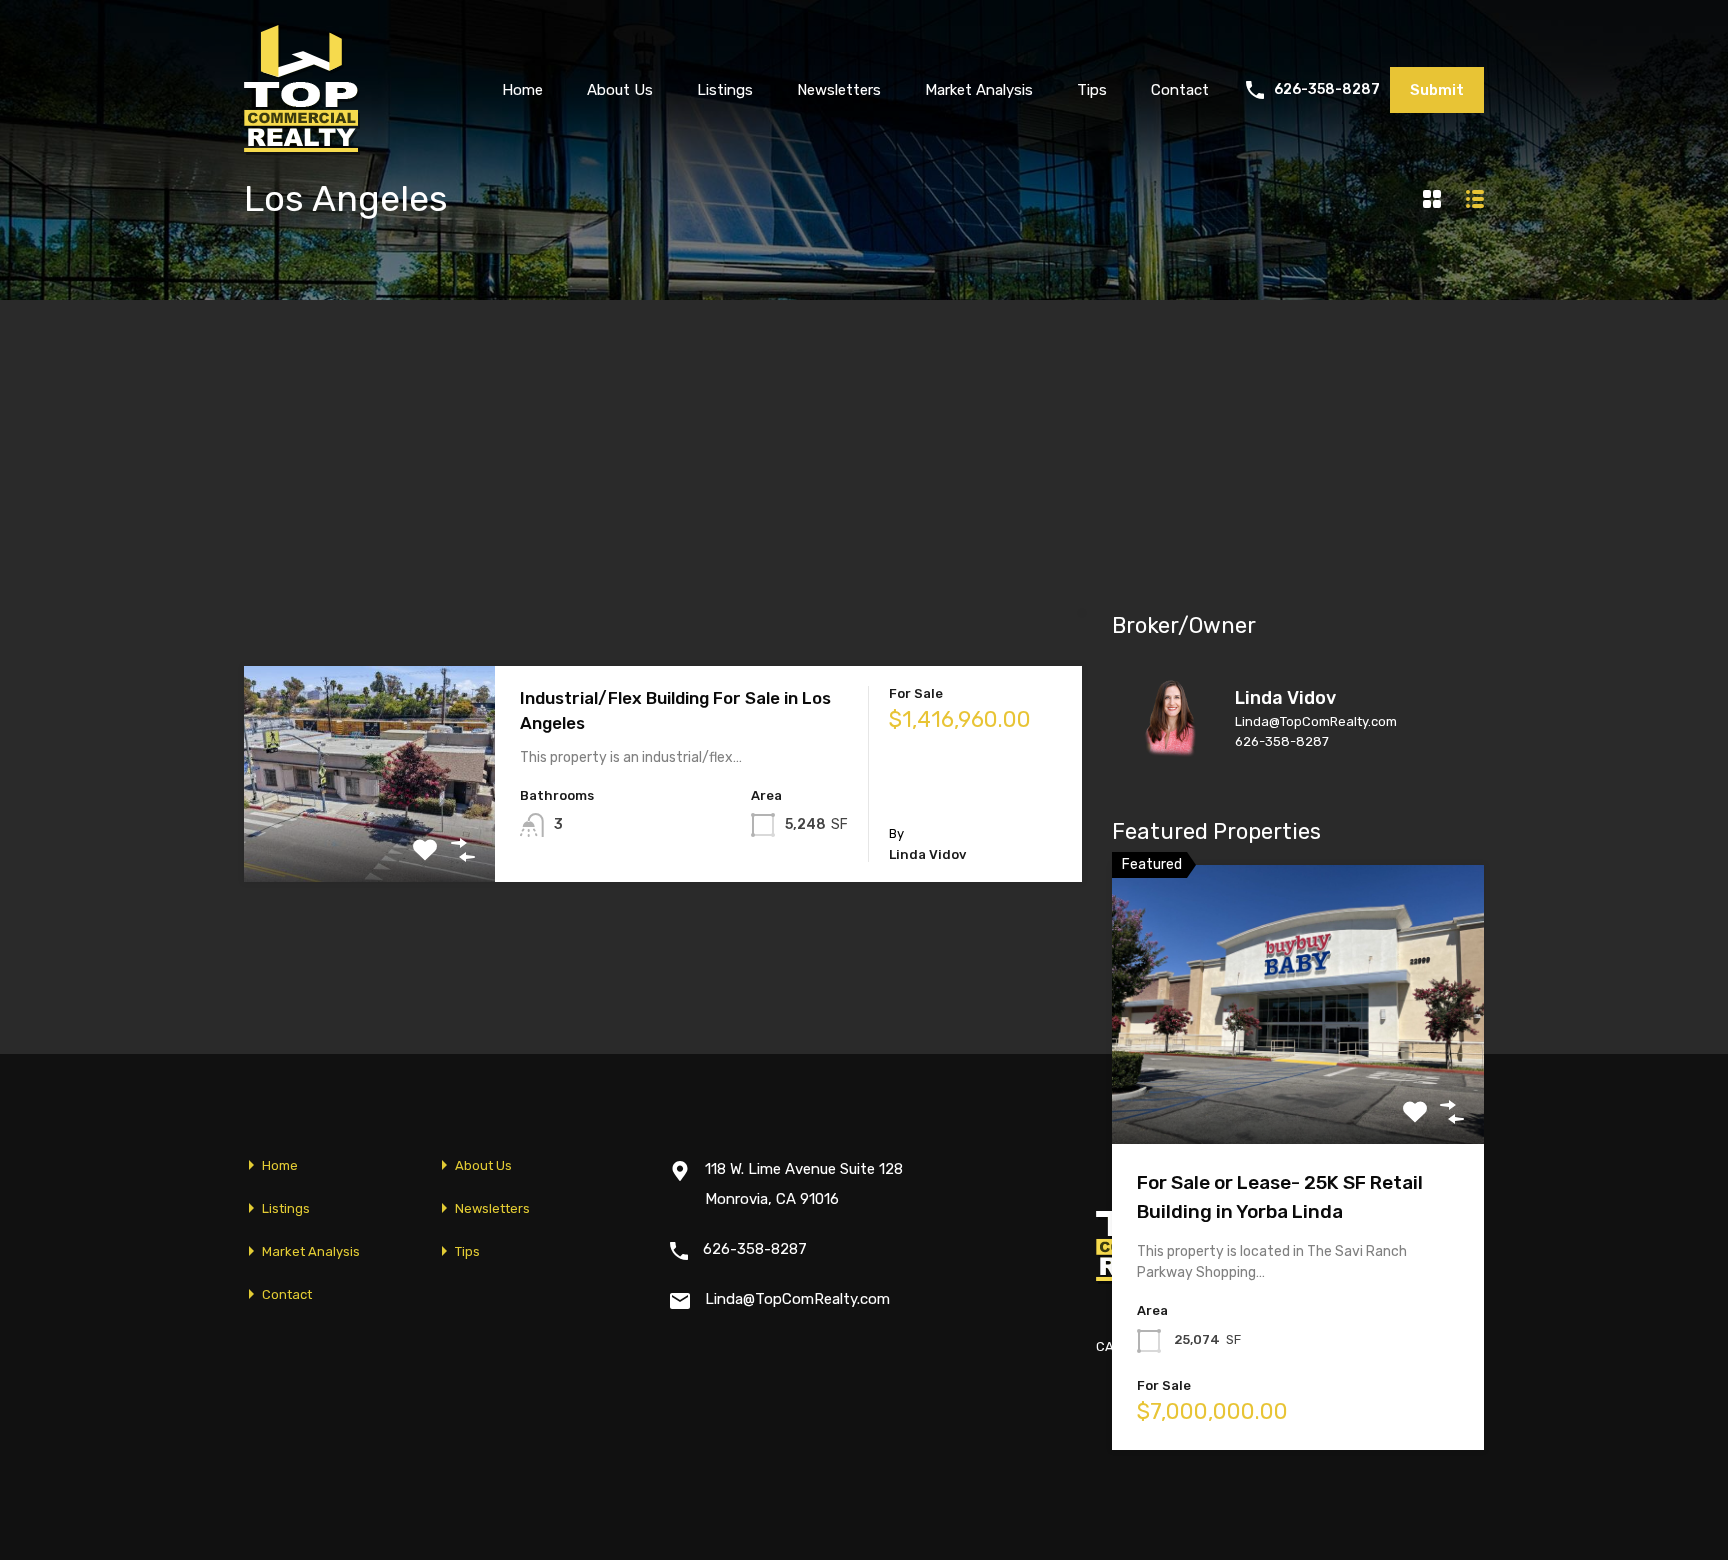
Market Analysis (979, 90)
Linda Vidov (1285, 698)
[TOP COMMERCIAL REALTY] (302, 146)
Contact (1180, 90)
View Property (369, 838)
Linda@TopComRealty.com (1316, 721)
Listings (725, 90)
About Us (620, 90)
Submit (1437, 90)
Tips (1092, 90)
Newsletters (839, 90)
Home (522, 90)
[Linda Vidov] (1172, 755)
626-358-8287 (1327, 90)
